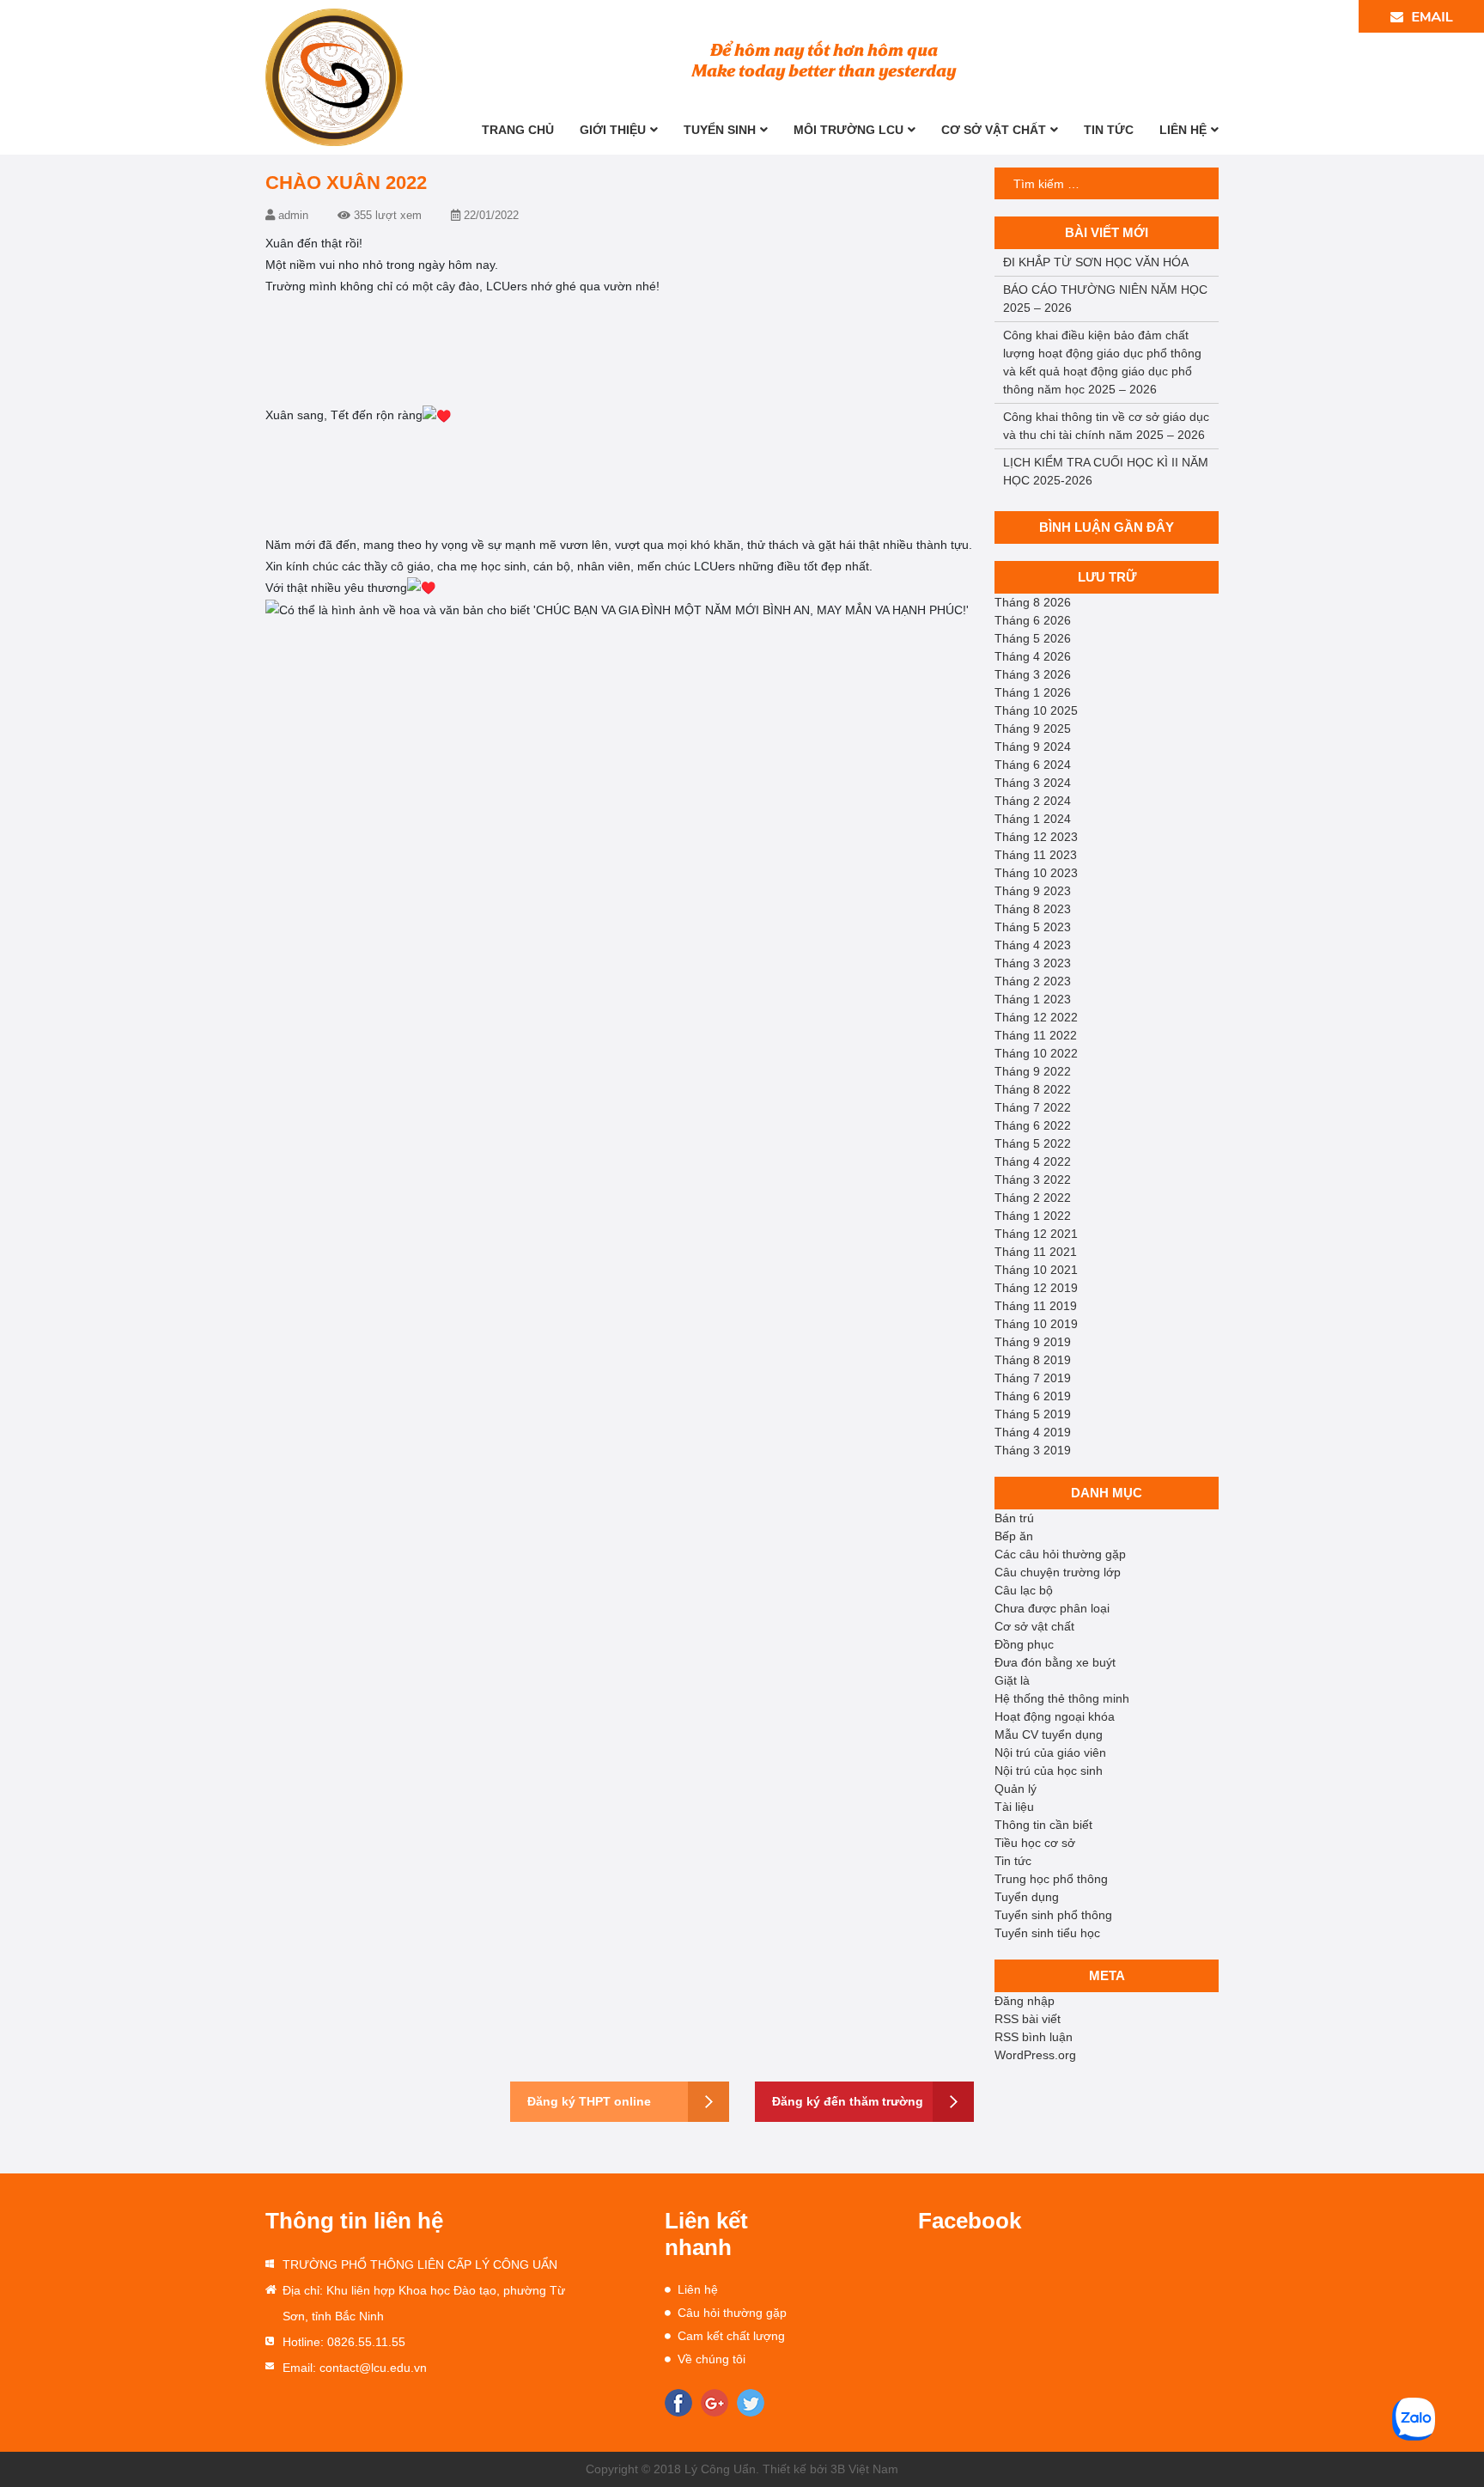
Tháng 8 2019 (1033, 1360)
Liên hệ (1183, 130)
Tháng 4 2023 (1033, 945)
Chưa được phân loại (1052, 1608)
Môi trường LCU (848, 130)
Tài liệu (1014, 1807)
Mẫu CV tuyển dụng (1049, 1734)
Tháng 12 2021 (1036, 1234)
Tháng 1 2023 (1033, 999)
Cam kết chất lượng (731, 2336)
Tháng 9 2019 (1033, 1342)
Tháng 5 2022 (1033, 1143)
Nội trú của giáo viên (1050, 1752)
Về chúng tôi (712, 2359)
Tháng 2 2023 (1033, 981)
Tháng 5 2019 (1033, 1414)
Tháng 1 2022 (1033, 1216)
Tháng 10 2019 (1036, 1324)
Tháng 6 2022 (1033, 1125)
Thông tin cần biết (1043, 1825)
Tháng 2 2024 (1033, 801)
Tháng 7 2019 (1033, 1378)
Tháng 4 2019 (1033, 1432)
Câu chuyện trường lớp (1058, 1572)
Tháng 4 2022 (1033, 1161)
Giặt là (1012, 1680)
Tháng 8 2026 (1033, 602)
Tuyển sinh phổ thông (1053, 1915)
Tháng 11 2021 (1036, 1252)
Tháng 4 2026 (1033, 656)
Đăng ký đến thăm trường (848, 2101)
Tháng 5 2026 (1033, 638)
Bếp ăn (1014, 1536)
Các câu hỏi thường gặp (1060, 1554)
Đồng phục (1024, 1644)
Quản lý (1016, 1789)
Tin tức (1109, 130)
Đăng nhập (1025, 2001)
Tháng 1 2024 (1033, 819)
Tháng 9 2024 (1033, 747)
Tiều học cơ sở (1035, 1843)
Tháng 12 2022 (1036, 1017)
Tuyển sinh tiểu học (1047, 1933)
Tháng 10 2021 (1036, 1270)
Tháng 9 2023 (1033, 891)
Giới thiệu (613, 130)
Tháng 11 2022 (1036, 1035)
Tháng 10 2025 (1036, 710)
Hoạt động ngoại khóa (1055, 1716)
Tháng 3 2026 (1033, 674)
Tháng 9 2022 (1033, 1071)
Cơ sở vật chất (994, 130)
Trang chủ (518, 130)
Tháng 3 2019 (1033, 1450)
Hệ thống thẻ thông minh (1062, 1698)
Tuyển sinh (720, 130)
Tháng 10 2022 (1036, 1053)
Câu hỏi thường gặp (732, 2313)
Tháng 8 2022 (1033, 1089)
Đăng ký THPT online (589, 2101)
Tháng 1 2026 (1033, 692)
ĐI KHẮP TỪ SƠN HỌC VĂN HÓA (1096, 262)
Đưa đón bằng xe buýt (1055, 1662)
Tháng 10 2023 (1036, 873)
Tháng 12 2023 (1036, 837)
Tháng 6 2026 (1033, 620)
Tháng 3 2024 (1033, 783)
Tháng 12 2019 (1036, 1288)
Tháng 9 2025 (1033, 728)
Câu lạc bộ (1024, 1590)
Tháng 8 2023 (1033, 909)
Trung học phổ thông (1051, 1879)
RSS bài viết (1028, 2019)
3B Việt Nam (864, 2469)
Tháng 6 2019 (1033, 1396)
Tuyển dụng (1027, 1897)
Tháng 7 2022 (1033, 1107)
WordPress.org (1035, 2055)
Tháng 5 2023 (1033, 927)
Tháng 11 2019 (1036, 1306)
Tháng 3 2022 (1033, 1179)
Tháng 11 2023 (1036, 855)
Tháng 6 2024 (1033, 765)
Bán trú (1014, 1518)
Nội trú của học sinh (1049, 1771)
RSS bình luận (1034, 2037)
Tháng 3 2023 (1033, 963)
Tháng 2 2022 (1033, 1198)
